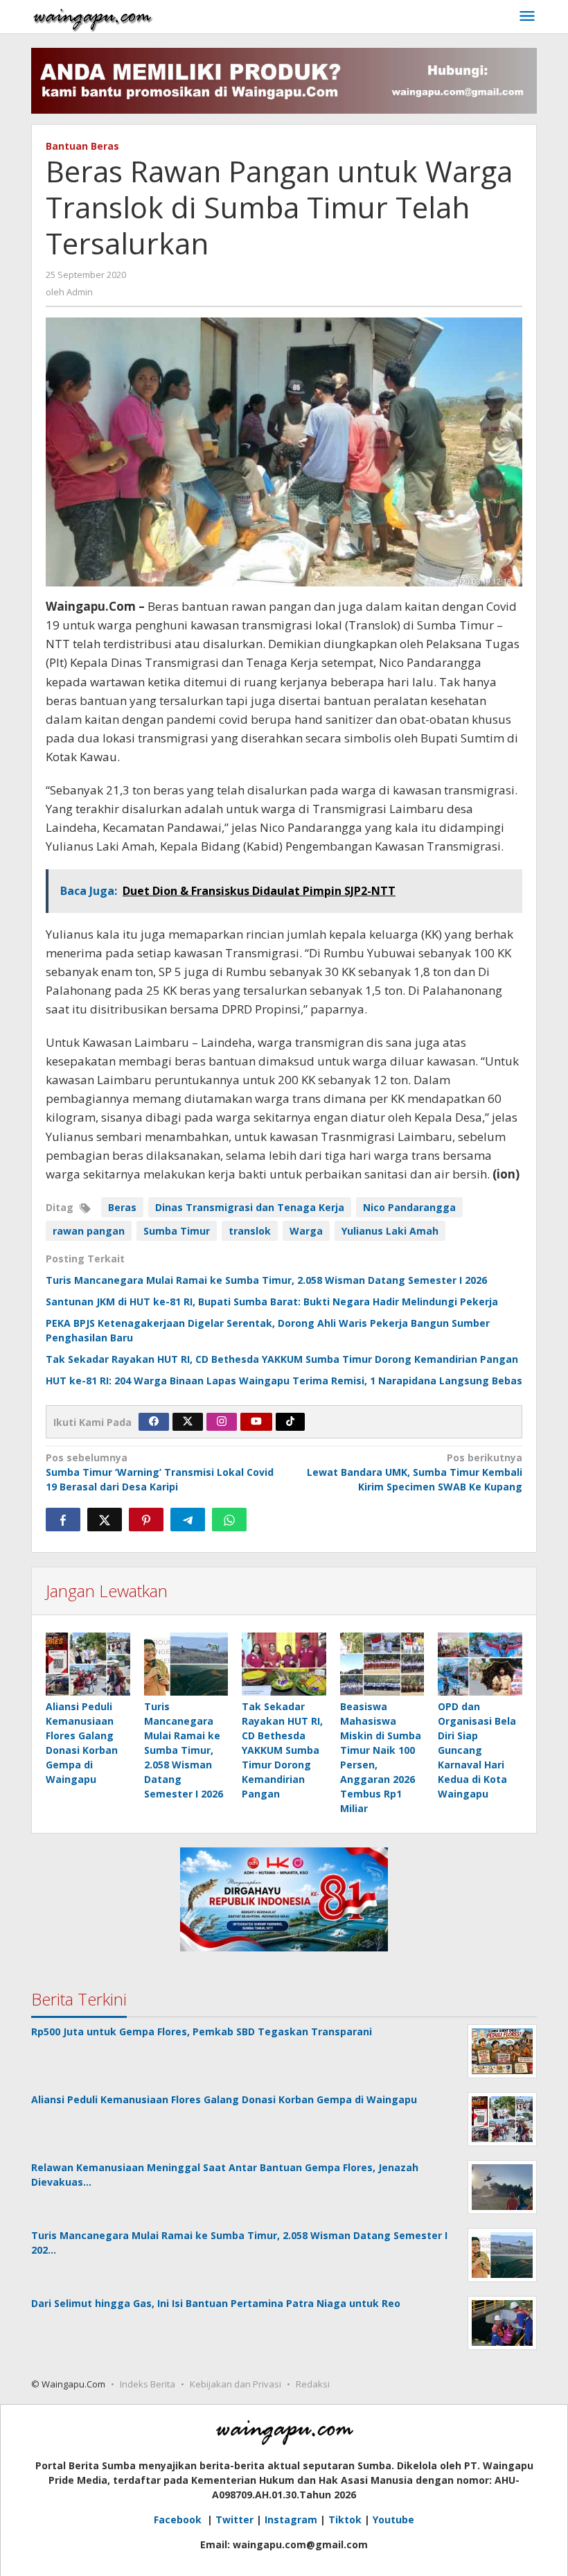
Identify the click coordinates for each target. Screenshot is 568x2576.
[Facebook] (154, 1422)
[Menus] (527, 17)
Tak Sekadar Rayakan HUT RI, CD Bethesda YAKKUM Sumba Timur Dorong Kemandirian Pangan (282, 1359)
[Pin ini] (146, 1520)
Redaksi (313, 2384)
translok (250, 1231)
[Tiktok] (290, 1422)
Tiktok (345, 2520)
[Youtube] (256, 1422)
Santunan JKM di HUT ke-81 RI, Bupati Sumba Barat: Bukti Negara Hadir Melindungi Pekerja (272, 1302)
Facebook (179, 2520)
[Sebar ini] (63, 1520)
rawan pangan (89, 1231)
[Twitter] (188, 1422)
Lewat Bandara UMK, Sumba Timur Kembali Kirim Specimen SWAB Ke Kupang (415, 1472)
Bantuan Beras (82, 146)
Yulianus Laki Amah (390, 1231)
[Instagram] (222, 1422)
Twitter (234, 2520)
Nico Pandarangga (409, 1207)
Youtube (393, 2520)
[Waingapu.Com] (93, 16)
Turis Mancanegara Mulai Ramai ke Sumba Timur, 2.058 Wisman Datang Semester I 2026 (266, 1280)
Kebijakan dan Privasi (236, 2384)
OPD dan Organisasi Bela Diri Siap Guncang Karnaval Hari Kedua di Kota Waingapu (477, 1750)
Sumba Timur (177, 1231)
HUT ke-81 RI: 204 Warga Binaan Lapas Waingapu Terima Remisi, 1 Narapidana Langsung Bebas (284, 1381)
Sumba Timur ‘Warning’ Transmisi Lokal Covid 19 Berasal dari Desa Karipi (160, 1472)
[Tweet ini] (105, 1520)
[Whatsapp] (229, 1520)
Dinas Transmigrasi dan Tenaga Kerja (250, 1207)
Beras (122, 1207)
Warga (306, 1231)
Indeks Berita (148, 2384)
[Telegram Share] (188, 1520)
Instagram (291, 2520)
